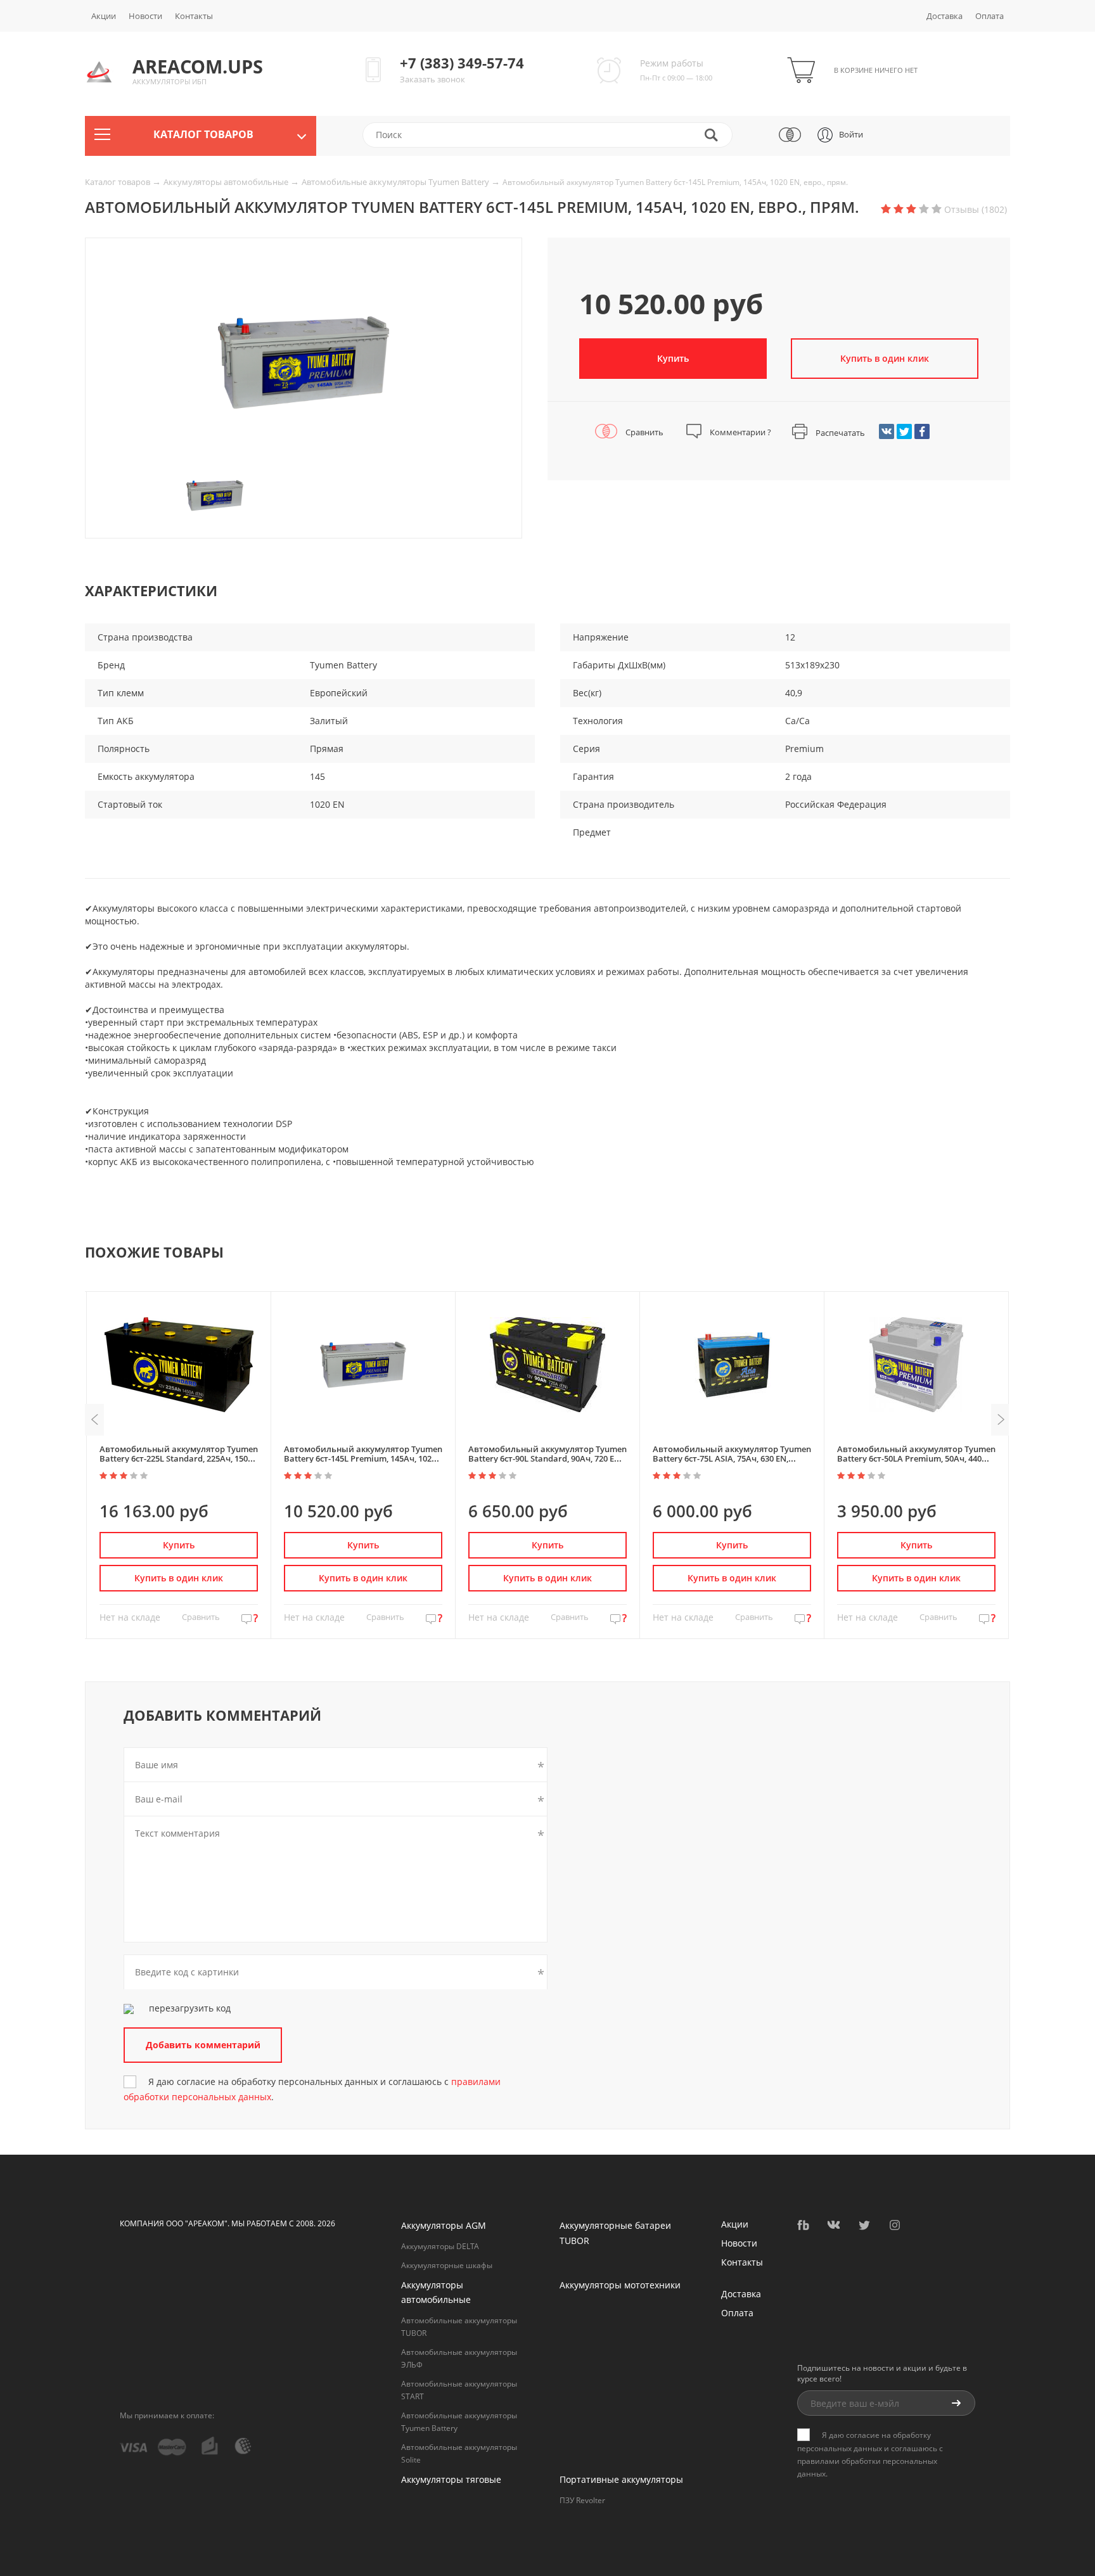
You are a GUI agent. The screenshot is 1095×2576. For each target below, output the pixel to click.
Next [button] (1001, 1420)
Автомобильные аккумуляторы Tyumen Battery (396, 182)
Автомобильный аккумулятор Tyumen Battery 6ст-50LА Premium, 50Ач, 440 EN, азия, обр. (916, 1459)
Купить (673, 358)
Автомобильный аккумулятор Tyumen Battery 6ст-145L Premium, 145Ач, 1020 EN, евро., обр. (363, 1459)
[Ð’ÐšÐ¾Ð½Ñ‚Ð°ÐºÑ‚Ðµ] (887, 431)
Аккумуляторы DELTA (440, 2246)
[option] (304, 362)
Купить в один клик (179, 1578)
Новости (145, 16)
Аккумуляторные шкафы (447, 2265)
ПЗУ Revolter (582, 2500)
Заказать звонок (432, 79)
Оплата (989, 16)
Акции (104, 16)
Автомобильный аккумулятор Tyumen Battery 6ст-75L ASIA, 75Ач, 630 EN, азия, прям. (732, 1459)
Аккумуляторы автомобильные (227, 182)
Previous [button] (94, 1420)
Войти (851, 134)
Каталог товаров (118, 182)
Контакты (194, 16)
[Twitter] (904, 431)
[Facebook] (922, 431)
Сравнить (644, 432)
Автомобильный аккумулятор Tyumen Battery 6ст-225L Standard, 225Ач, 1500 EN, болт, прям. (179, 1459)
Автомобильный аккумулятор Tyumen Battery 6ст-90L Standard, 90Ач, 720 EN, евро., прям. (547, 1459)
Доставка (945, 16)
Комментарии (740, 432)
